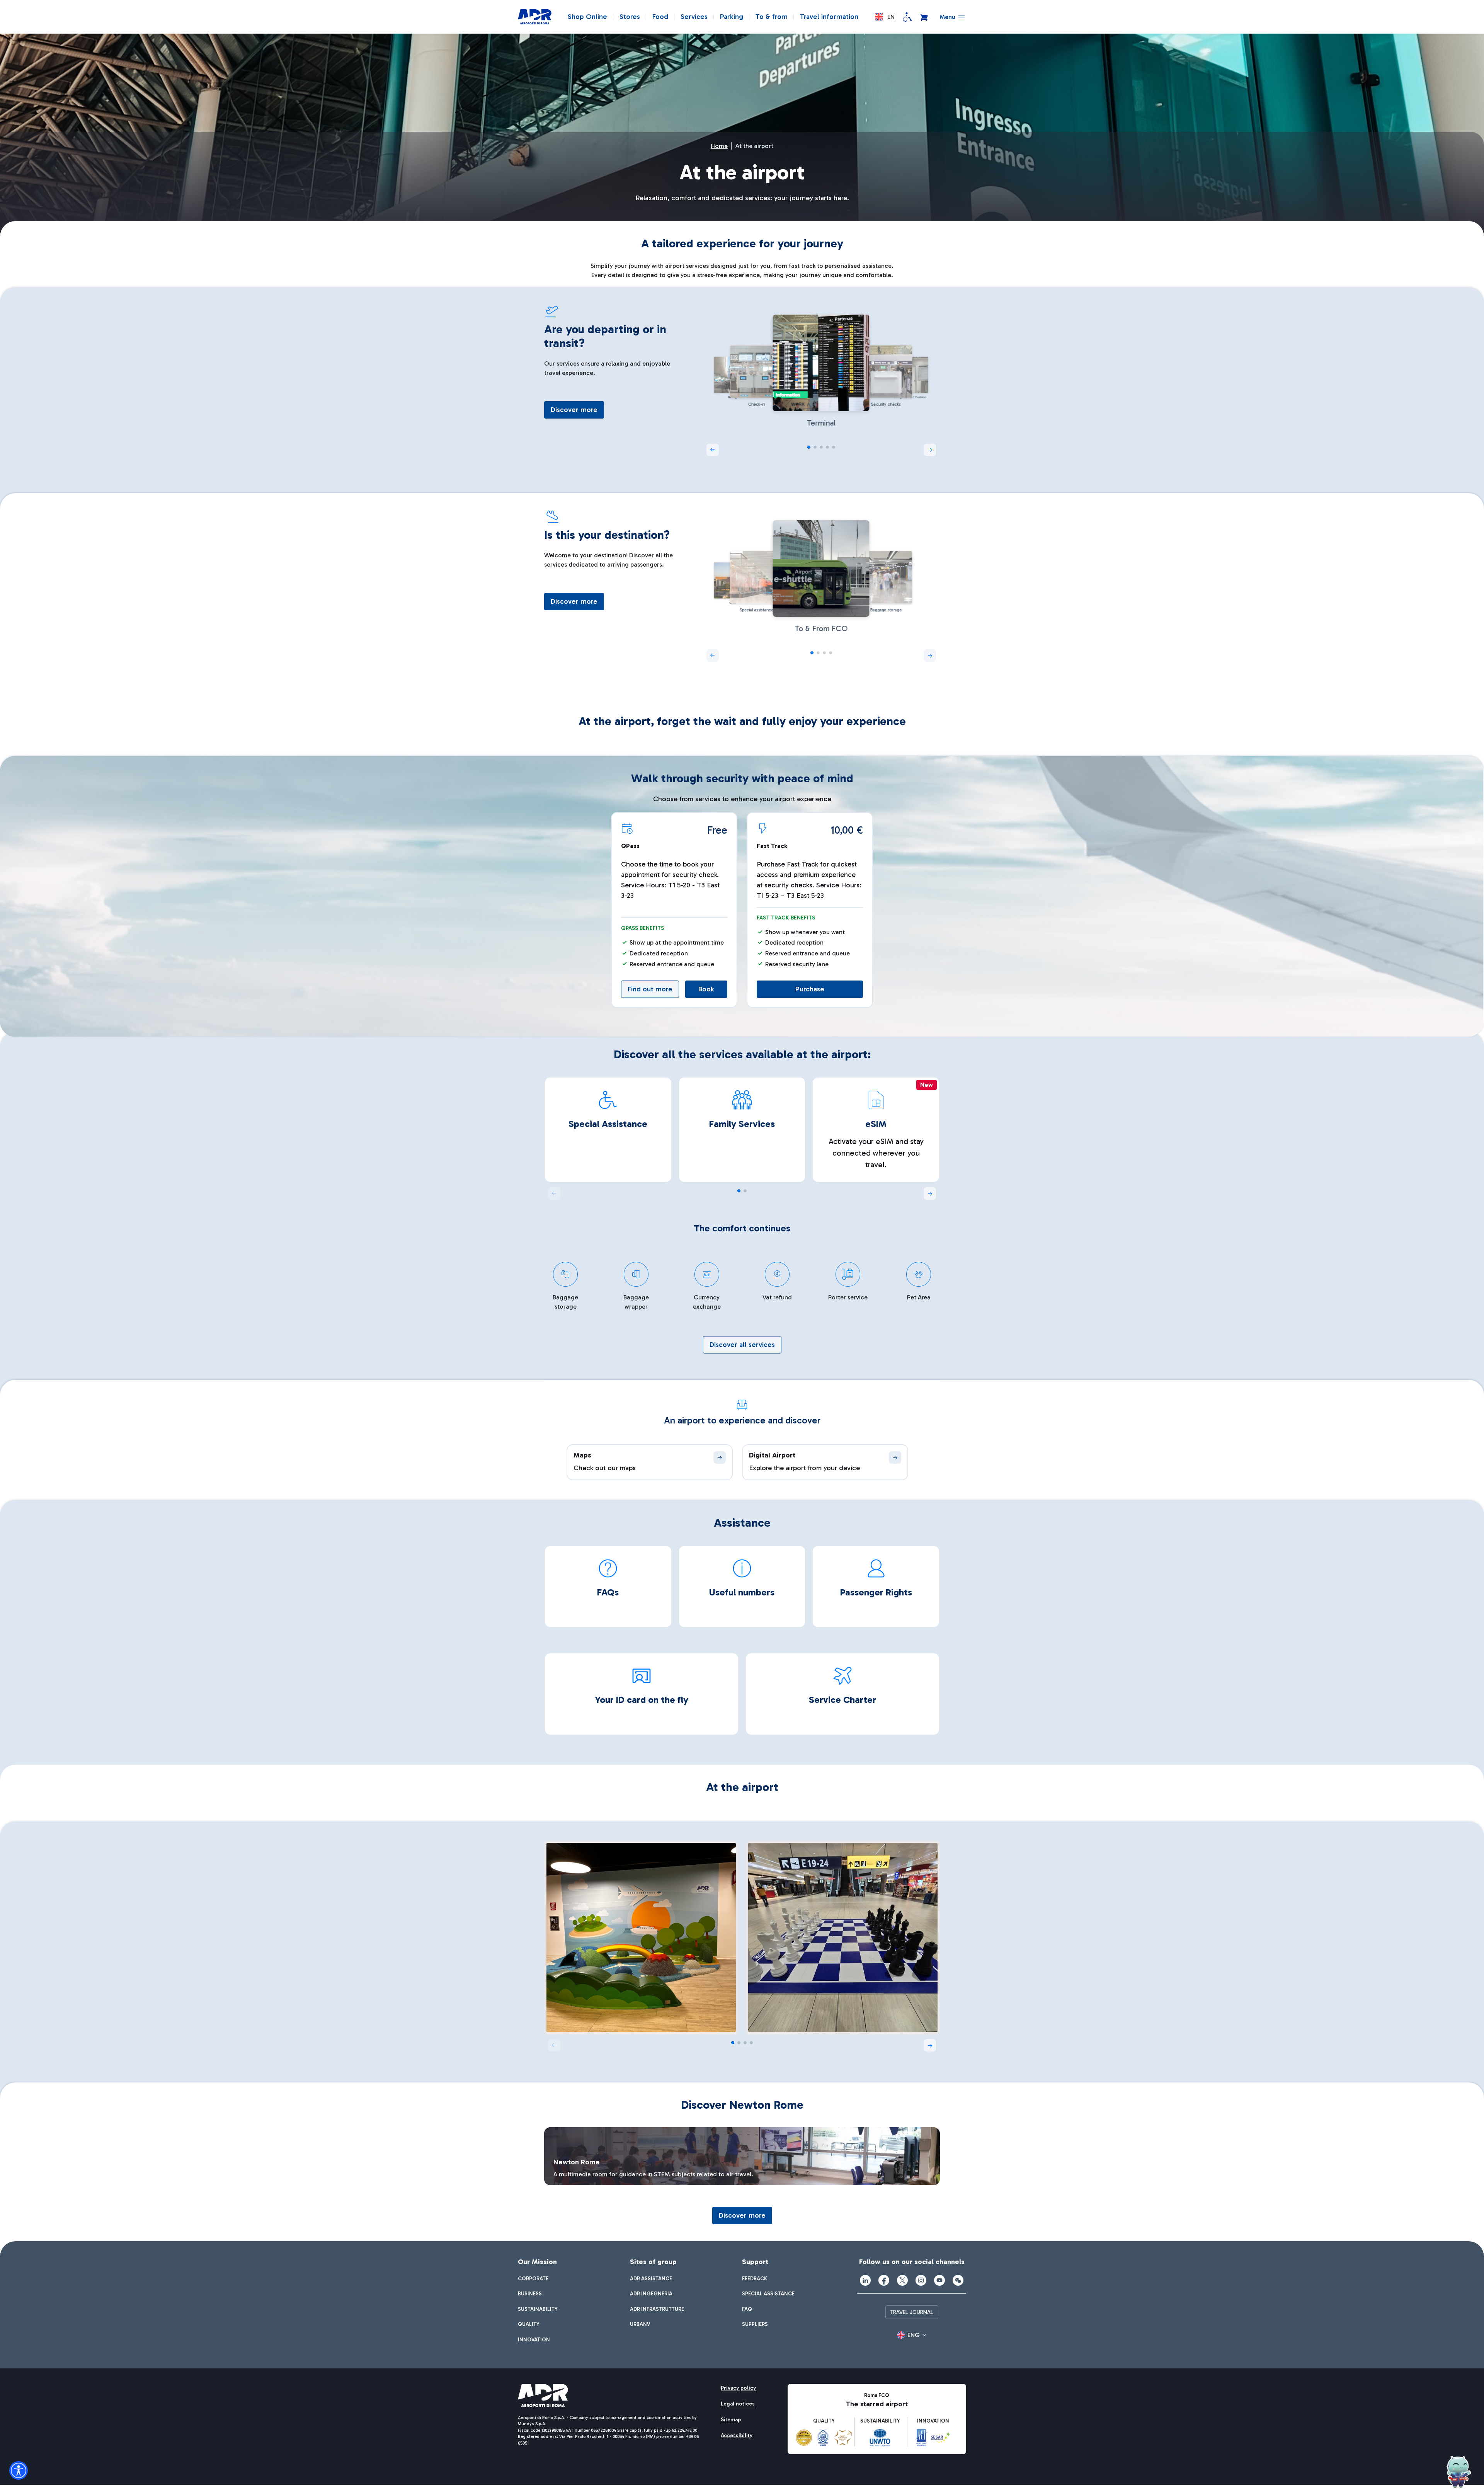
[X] (902, 2280)
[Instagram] (921, 2280)
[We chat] (958, 2280)
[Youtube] (939, 2280)
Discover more (574, 410)
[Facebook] (884, 2280)
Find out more (650, 989)
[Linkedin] (865, 2280)
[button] (885, 17)
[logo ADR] (535, 17)
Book (706, 989)
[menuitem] (533, 2279)
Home (719, 146)
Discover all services (742, 1345)
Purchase (810, 989)
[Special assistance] (907, 17)
